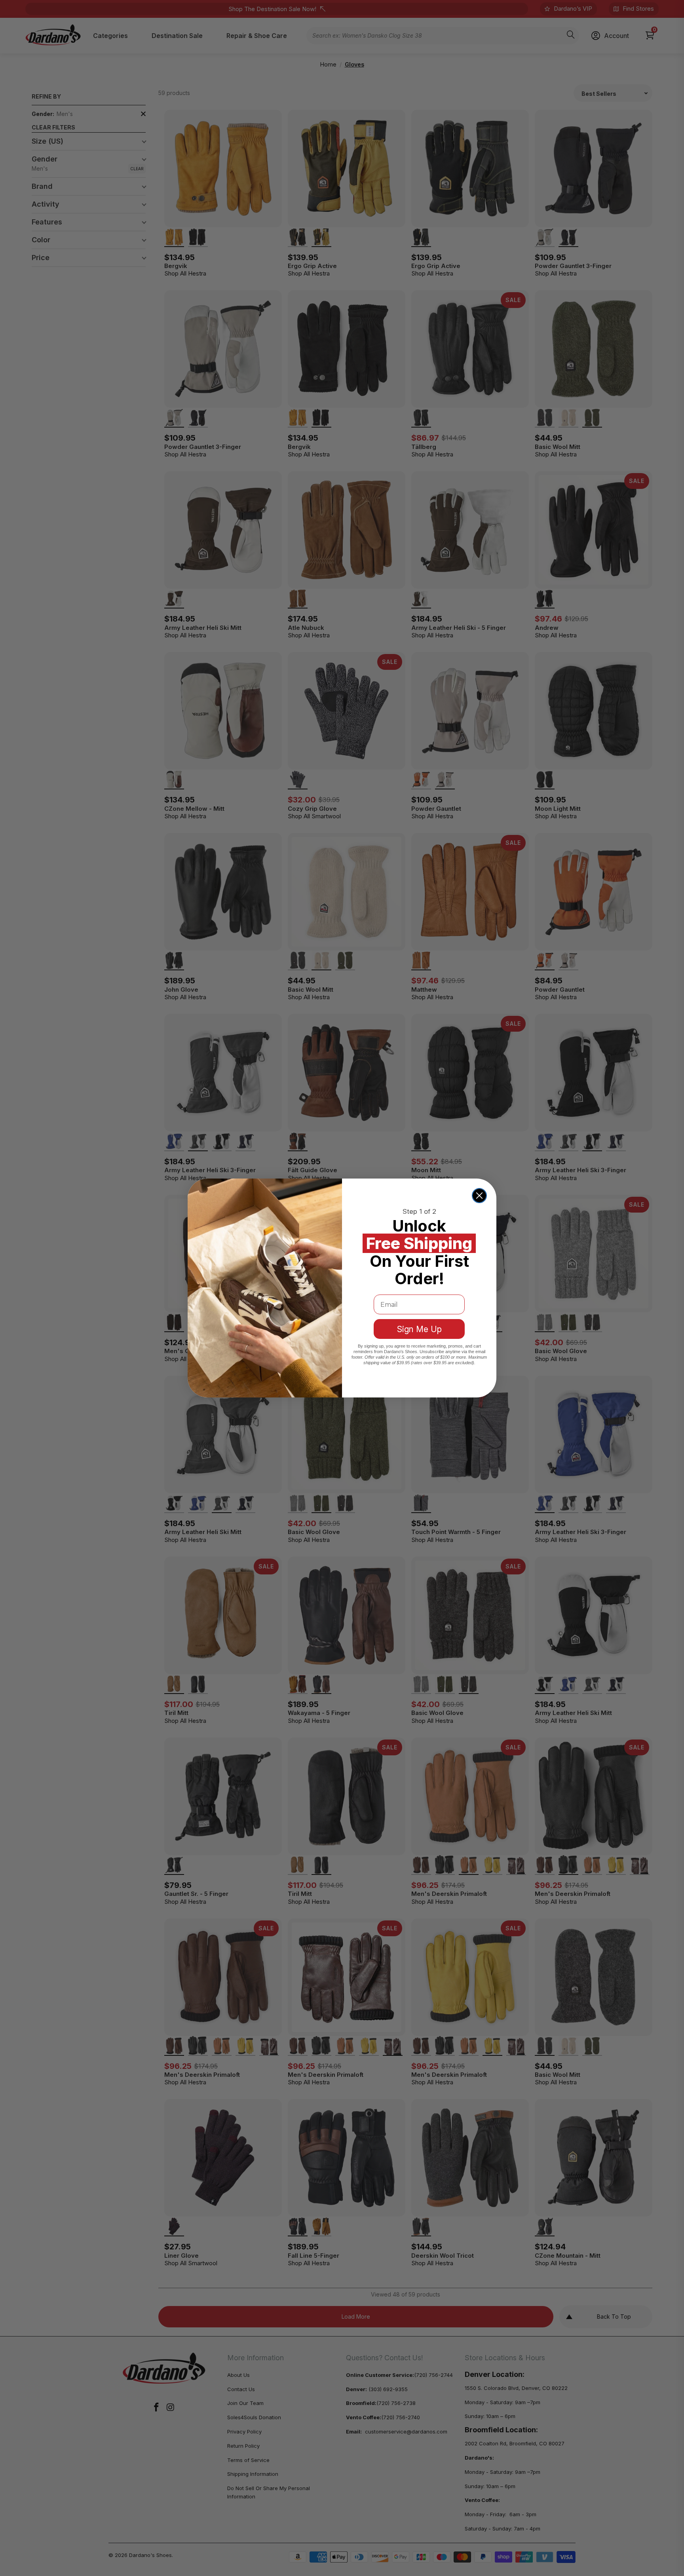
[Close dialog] (479, 1196)
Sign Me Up (419, 1329)
